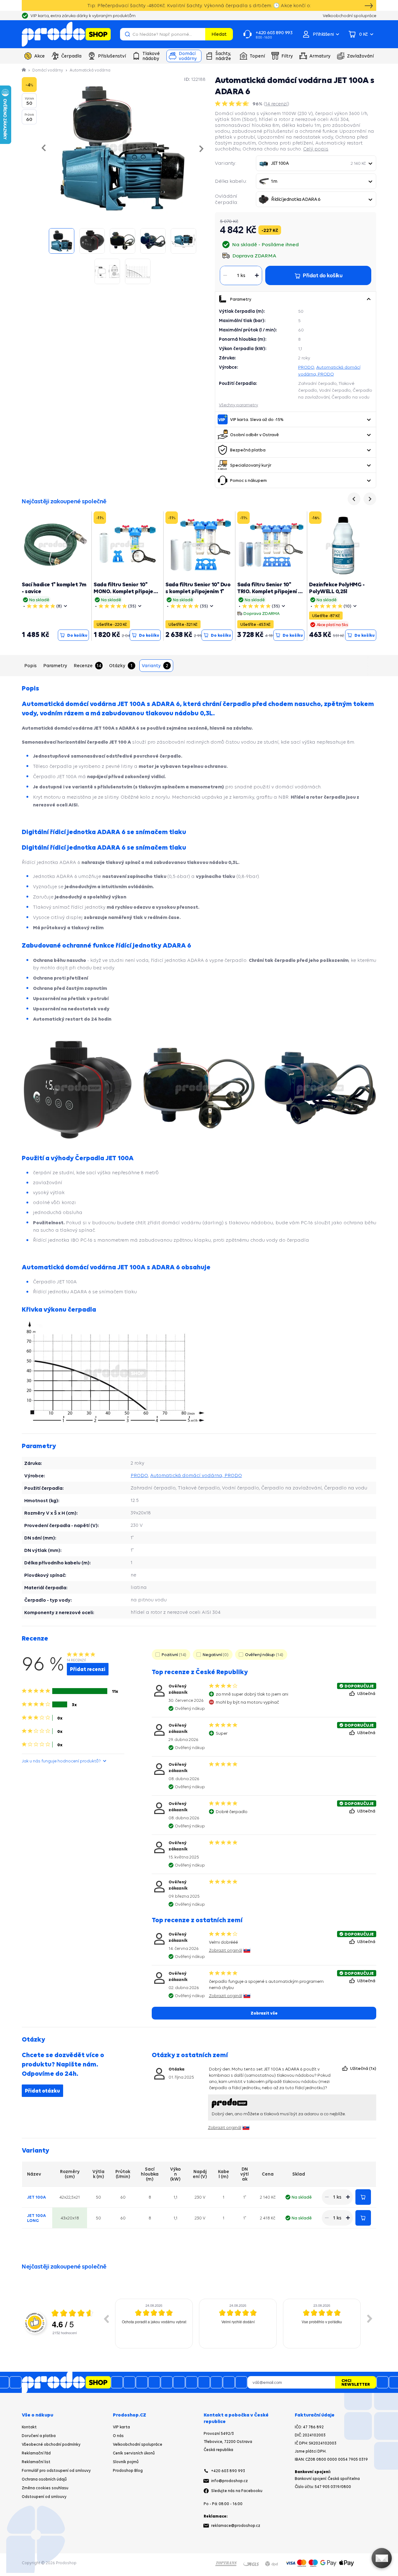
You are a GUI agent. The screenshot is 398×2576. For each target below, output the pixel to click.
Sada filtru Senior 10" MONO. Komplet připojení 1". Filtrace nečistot (126, 591)
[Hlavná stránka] (24, 70)
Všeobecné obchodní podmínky (51, 2444)
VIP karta (121, 2427)
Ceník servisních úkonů (134, 2453)
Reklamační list (36, 2462)
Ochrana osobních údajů (44, 2479)
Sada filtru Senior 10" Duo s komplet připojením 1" (198, 588)
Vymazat (200, 34)
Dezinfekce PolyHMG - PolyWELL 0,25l (337, 588)
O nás (118, 2436)
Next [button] (370, 2319)
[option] (154, 2324)
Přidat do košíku (363, 2197)
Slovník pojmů (126, 2462)
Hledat (219, 34)
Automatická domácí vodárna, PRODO (196, 1475)
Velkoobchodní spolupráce (138, 2444)
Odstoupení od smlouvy (44, 2497)
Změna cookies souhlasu (45, 2488)
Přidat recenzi (88, 1669)
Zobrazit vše (264, 2013)
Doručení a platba (39, 2436)
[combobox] (316, 163)
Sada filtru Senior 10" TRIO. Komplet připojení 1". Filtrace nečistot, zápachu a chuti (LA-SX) (271, 595)
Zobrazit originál (226, 1950)
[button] (368, 299)
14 (276, 104)
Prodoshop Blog (128, 2470)
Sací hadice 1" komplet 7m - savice (54, 588)
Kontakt (29, 2427)
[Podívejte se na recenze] (233, 104)
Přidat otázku (42, 2091)
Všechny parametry (238, 405)
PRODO (306, 367)
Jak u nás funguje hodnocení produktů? (61, 1761)
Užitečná (367, 1693)
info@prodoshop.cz (229, 2481)
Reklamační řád (36, 2453)
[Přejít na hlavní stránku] (66, 34)
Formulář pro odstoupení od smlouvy (56, 2470)
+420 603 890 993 (228, 2471)
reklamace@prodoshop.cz (236, 2525)
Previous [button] (106, 2319)
